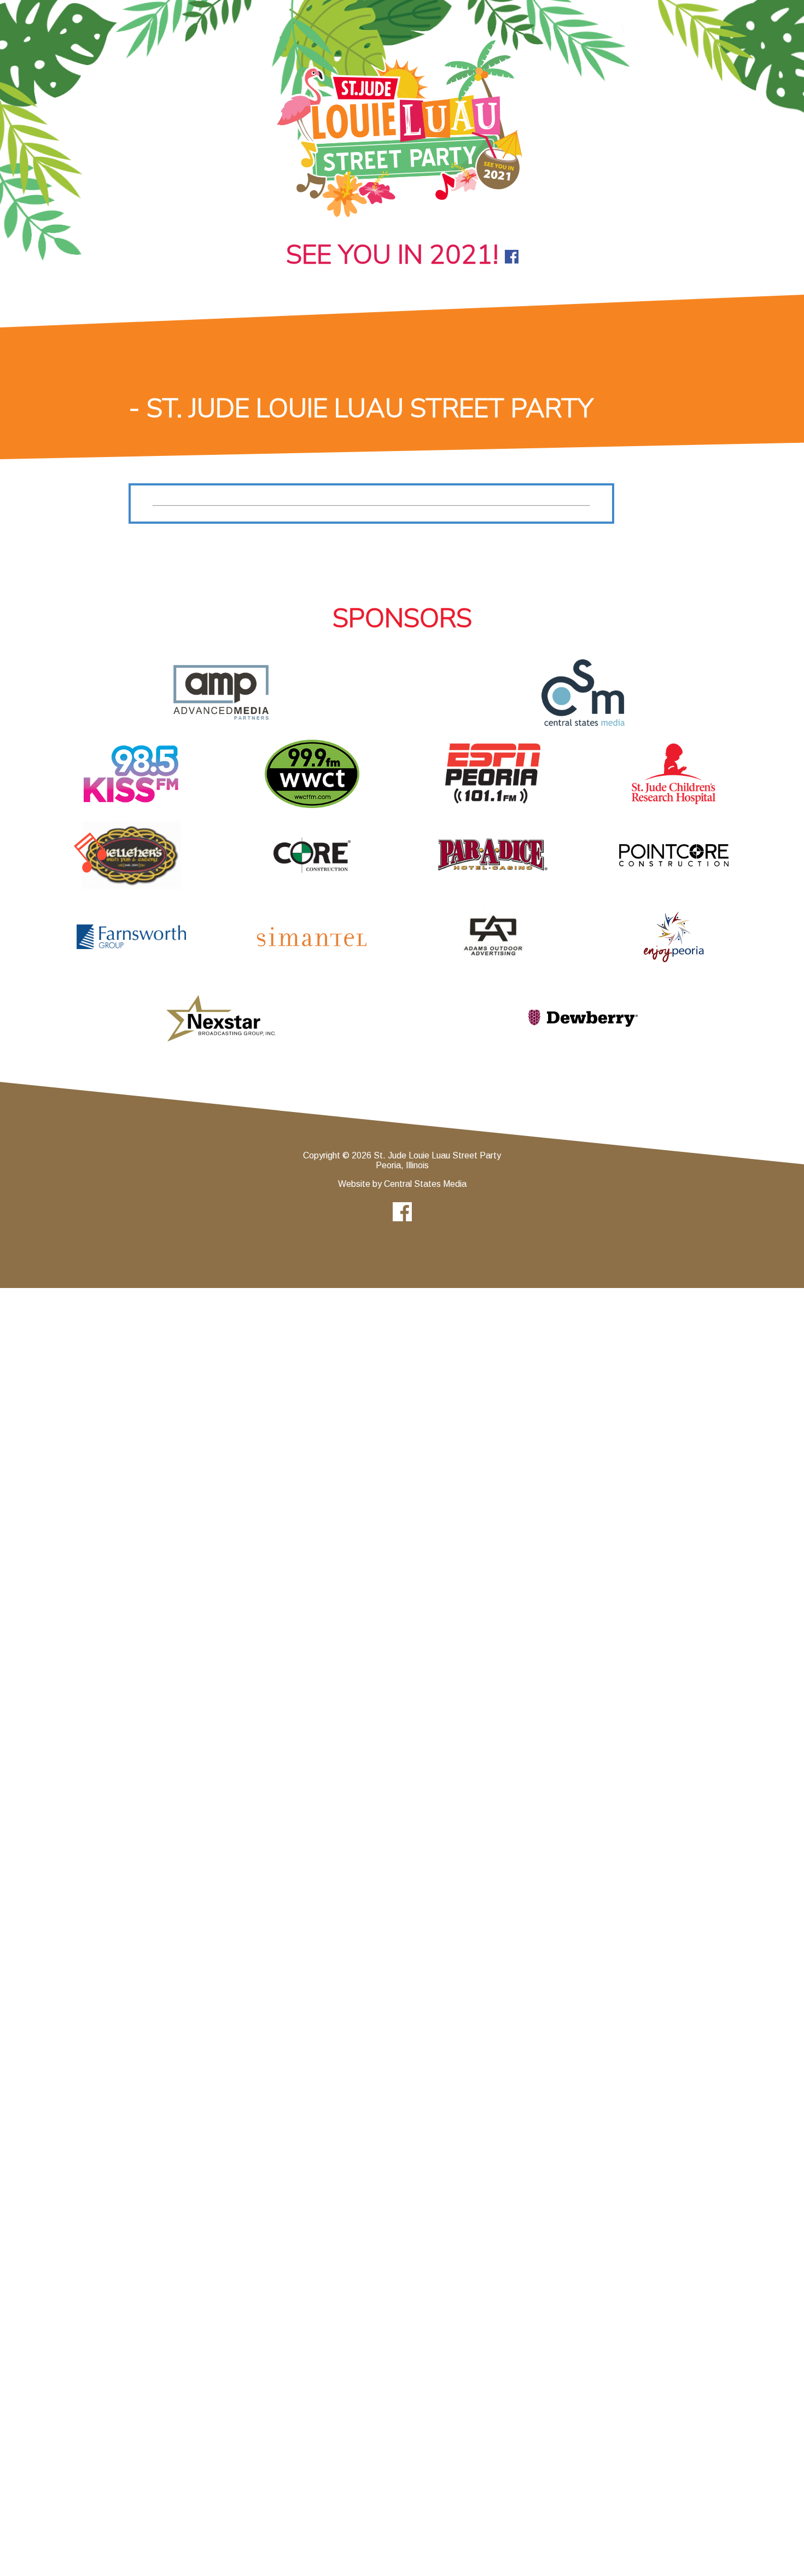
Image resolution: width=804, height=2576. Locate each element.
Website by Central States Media (402, 1184)
